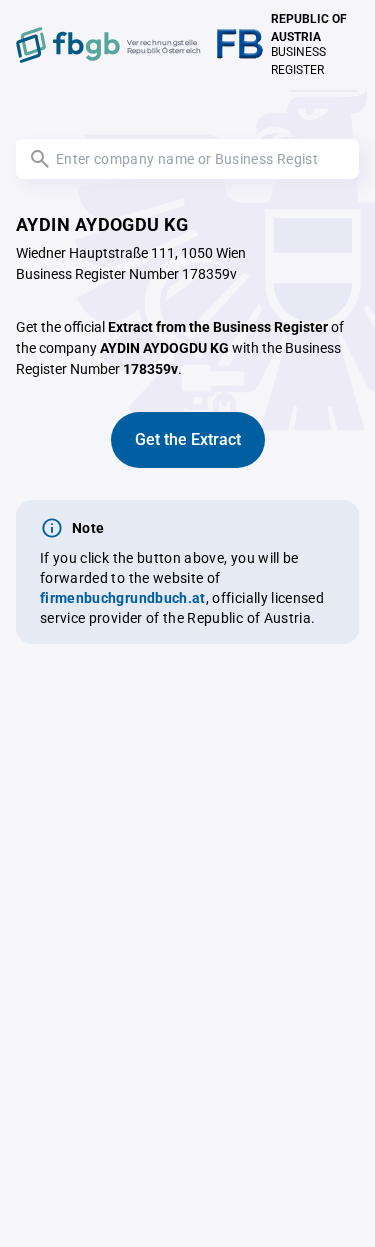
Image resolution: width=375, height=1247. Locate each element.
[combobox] (187, 159)
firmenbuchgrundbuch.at (123, 598)
